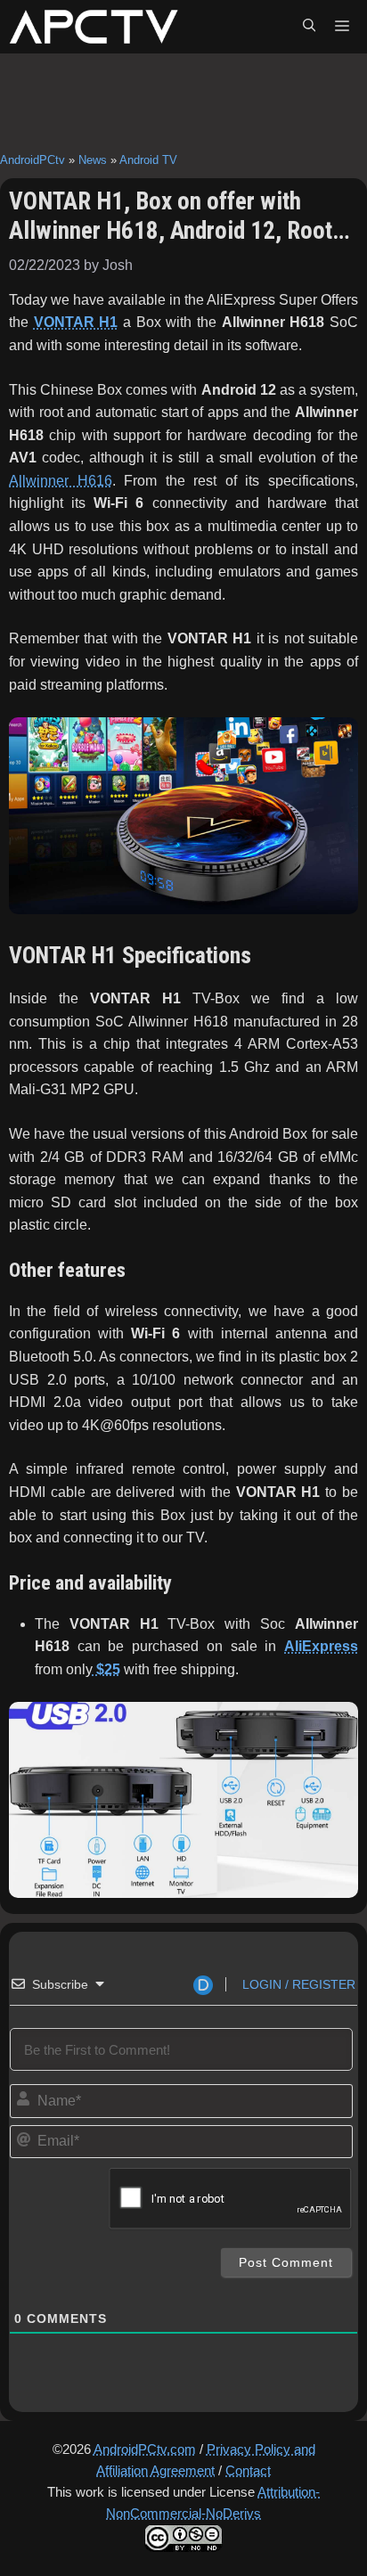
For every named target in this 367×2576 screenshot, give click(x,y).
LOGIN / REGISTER (297, 1984)
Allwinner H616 (61, 481)
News (93, 160)
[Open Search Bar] (309, 27)
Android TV (148, 160)
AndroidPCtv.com (145, 2449)
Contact (248, 2470)
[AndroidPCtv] (94, 27)
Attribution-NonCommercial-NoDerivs (213, 2502)
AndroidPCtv (33, 160)
